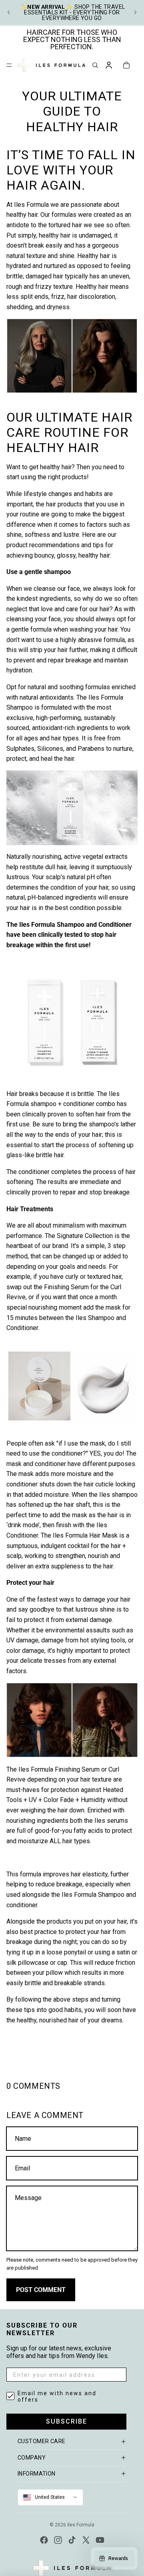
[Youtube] (100, 2540)
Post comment (41, 2290)
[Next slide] (135, 12)
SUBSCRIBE (67, 2421)
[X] (86, 2540)
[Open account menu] (109, 65)
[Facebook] (44, 2540)
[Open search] (95, 65)
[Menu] (9, 65)
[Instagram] (58, 2540)
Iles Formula (81, 2525)
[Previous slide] (9, 12)
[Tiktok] (72, 2540)
